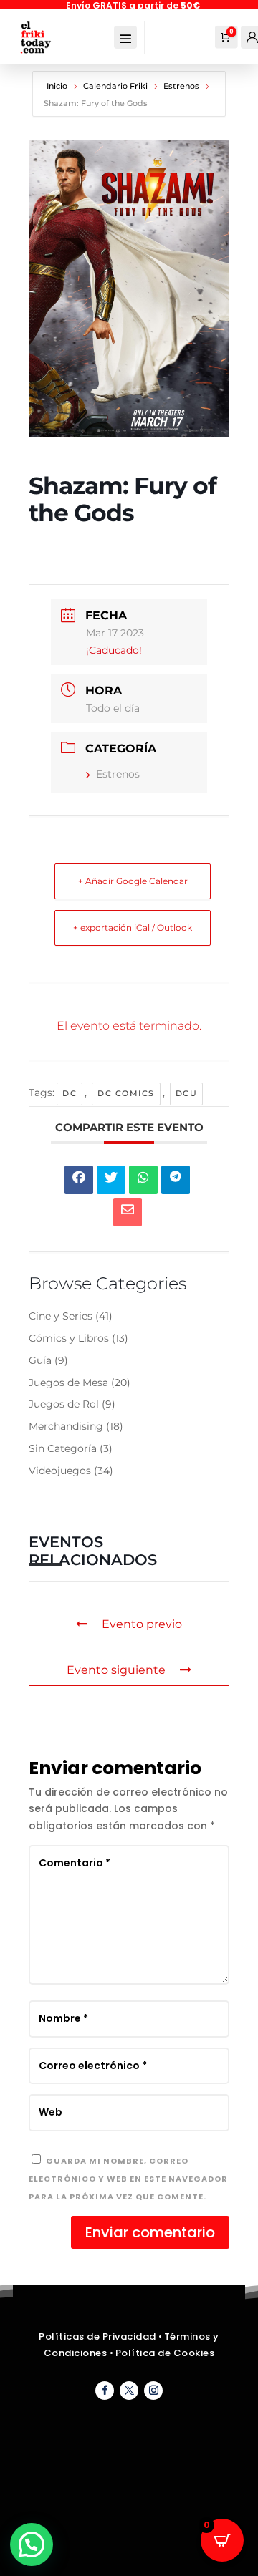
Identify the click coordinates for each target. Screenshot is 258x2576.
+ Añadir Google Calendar (133, 881)
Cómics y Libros (69, 1338)
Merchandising (66, 1426)
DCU (187, 1093)
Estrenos (181, 86)
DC (70, 1093)
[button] (32, 2544)
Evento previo (142, 1624)
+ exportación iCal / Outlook (133, 928)
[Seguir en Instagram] (153, 2391)
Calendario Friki (115, 86)
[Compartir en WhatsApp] (143, 1180)
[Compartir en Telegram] (176, 1180)
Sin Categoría (63, 1448)
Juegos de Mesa (68, 1383)
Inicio (58, 86)
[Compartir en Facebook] (79, 1180)
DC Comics (126, 1093)
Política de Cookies (165, 2353)
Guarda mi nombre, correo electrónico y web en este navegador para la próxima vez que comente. (128, 2179)
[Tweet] (111, 1180)
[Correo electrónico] (128, 1212)
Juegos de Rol (64, 1404)
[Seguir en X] (129, 2391)
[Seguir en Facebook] (105, 2391)
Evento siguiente (116, 1670)
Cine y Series (61, 1316)
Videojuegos (60, 1471)
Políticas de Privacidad (97, 2337)
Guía (40, 1360)
